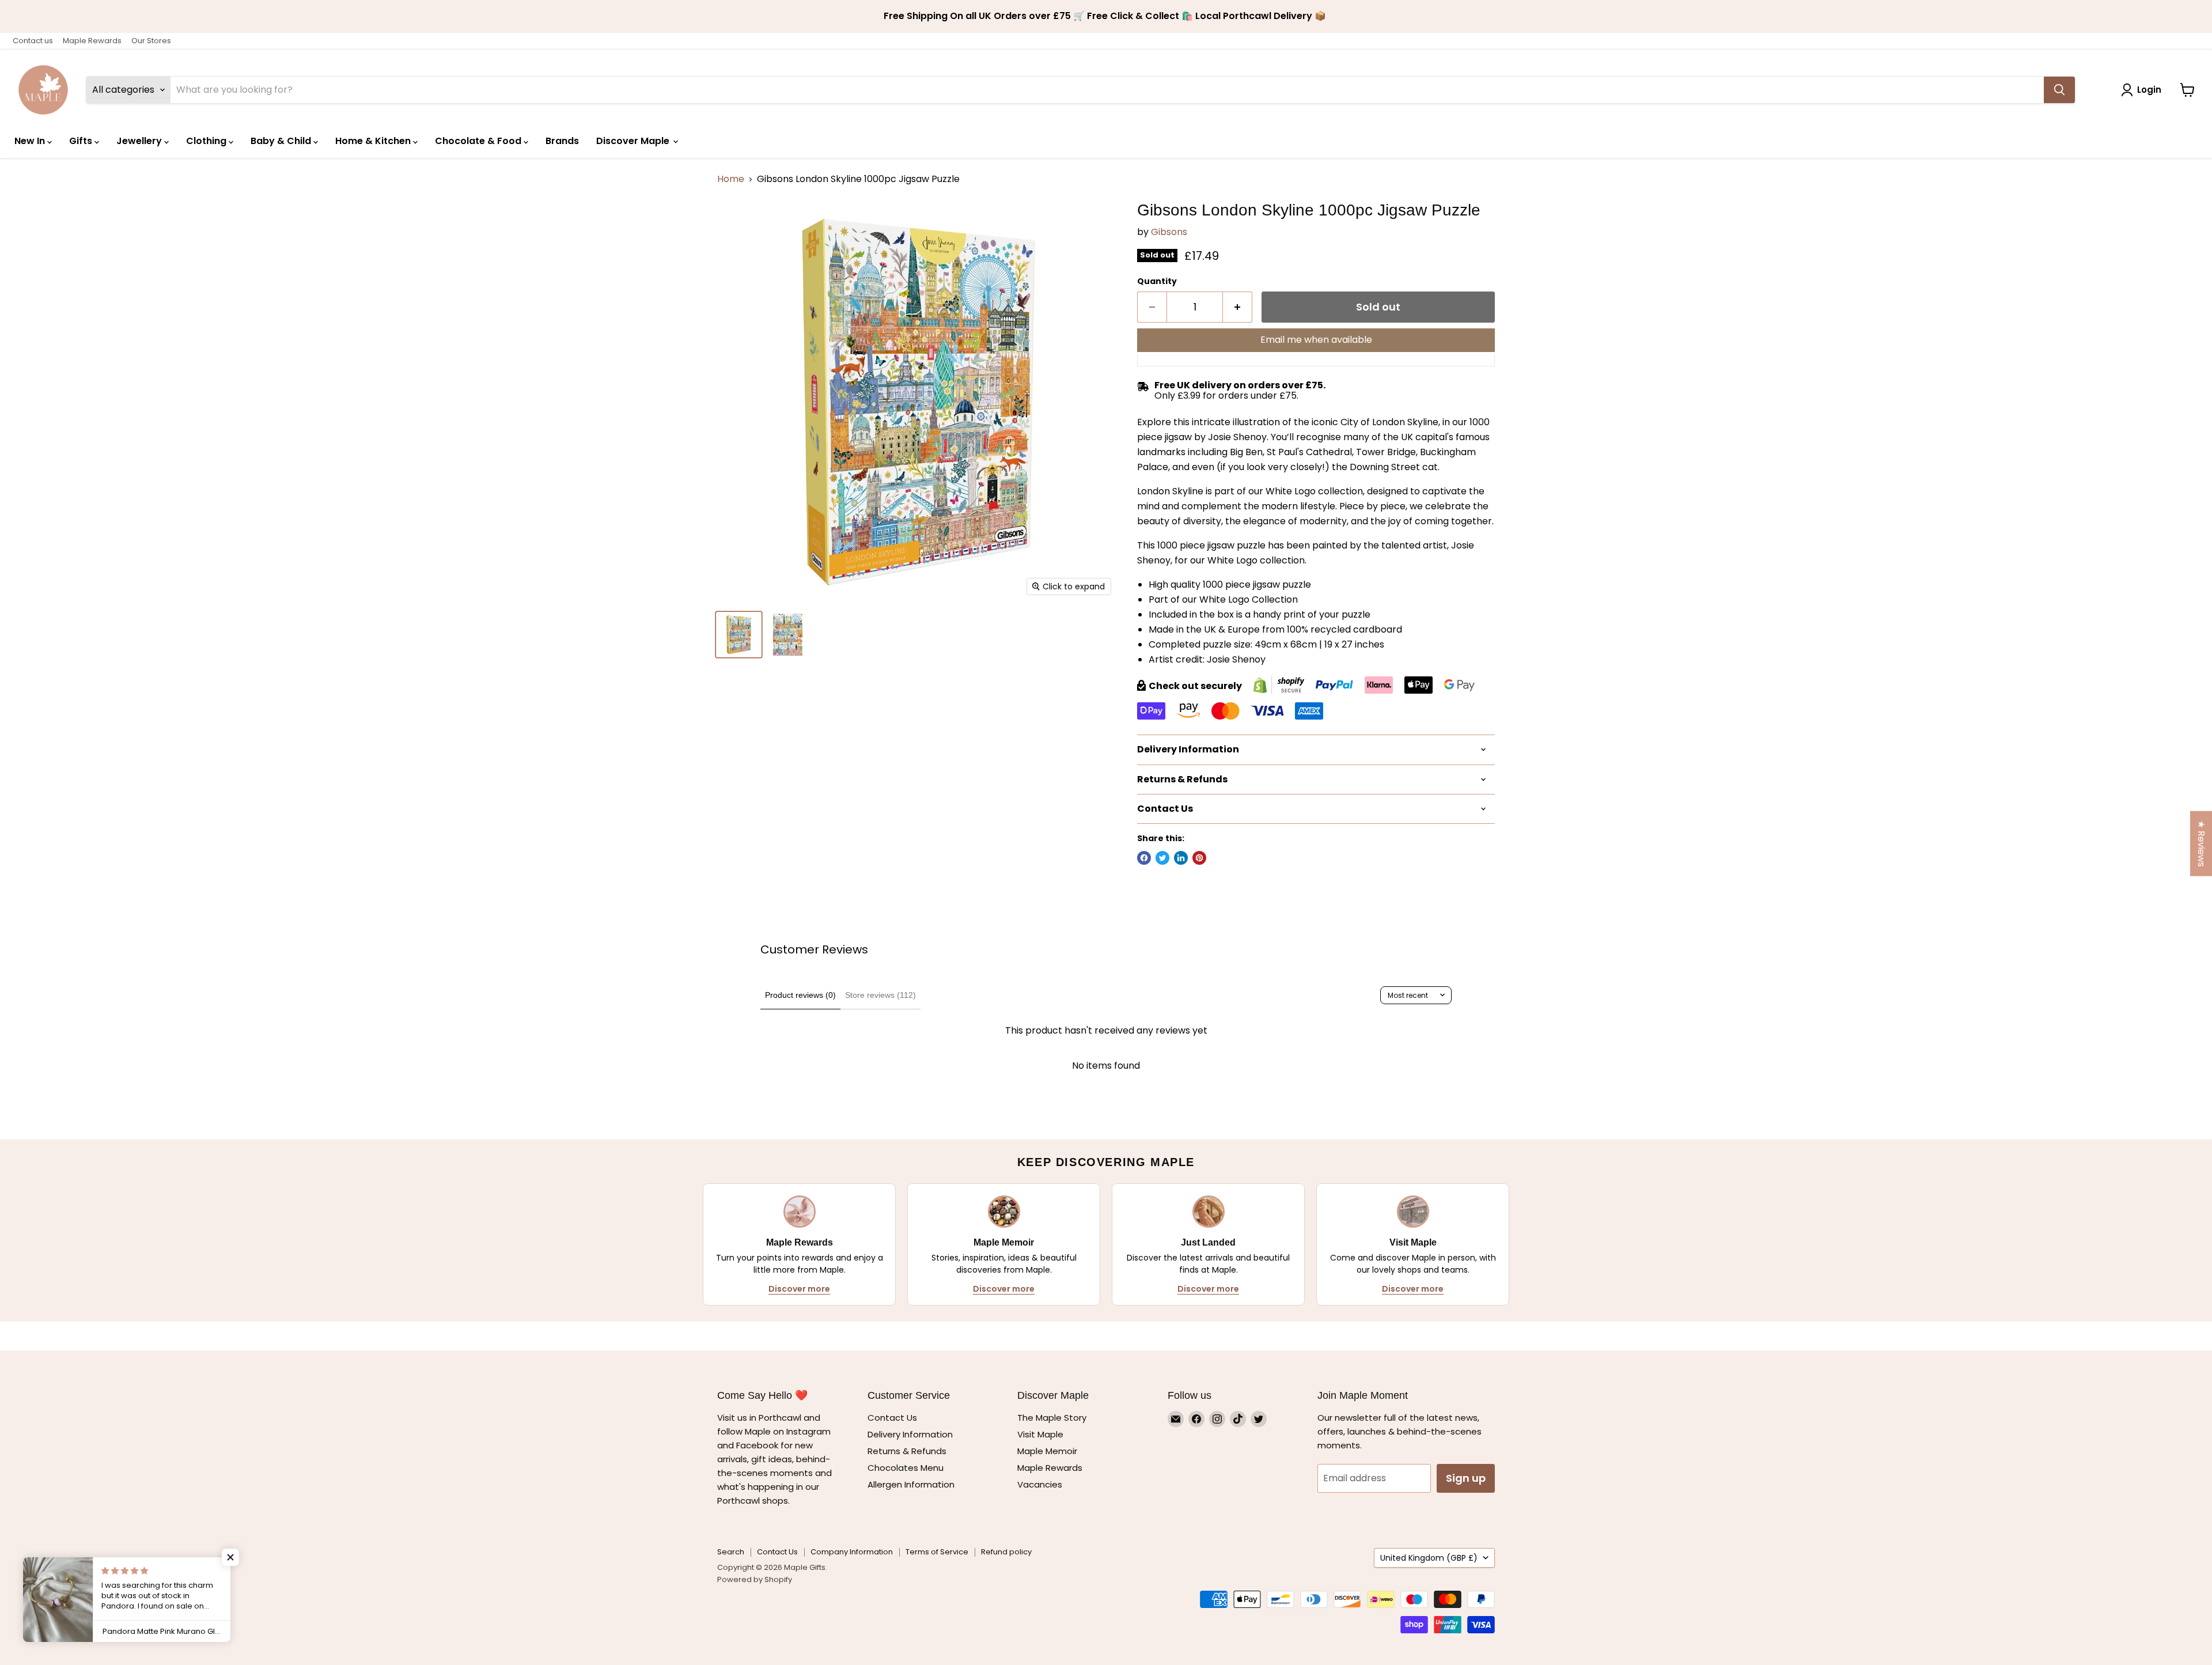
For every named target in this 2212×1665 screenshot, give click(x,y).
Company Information (852, 1552)
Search (731, 1552)
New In (31, 141)
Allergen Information (911, 1484)
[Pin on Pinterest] (1199, 858)
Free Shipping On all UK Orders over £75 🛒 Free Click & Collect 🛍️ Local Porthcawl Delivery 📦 (1106, 16)
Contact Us (892, 1418)
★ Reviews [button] (2201, 844)
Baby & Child (282, 141)
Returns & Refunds (907, 1451)
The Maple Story (1053, 1418)
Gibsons (1169, 232)
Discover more (799, 1289)
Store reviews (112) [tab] (880, 995)
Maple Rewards (92, 41)
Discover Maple (634, 141)
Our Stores (151, 41)
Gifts (82, 141)
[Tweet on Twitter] (1162, 858)
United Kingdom (1429, 1558)
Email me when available (1316, 340)
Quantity (1157, 281)
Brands (562, 141)
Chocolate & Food (479, 141)
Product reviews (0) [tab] (800, 995)
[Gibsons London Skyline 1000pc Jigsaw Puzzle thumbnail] (739, 635)
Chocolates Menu (906, 1468)
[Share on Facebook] (1144, 858)
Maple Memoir (1047, 1451)
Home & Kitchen (374, 141)
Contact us (33, 41)
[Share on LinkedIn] (1181, 858)
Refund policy (1006, 1552)
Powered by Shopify (755, 1579)
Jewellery (140, 141)
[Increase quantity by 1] (1238, 307)
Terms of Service (937, 1552)
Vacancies (1040, 1484)
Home (731, 179)
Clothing (207, 141)
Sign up (1466, 1478)
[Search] (2059, 90)
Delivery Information (910, 1434)
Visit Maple (1040, 1434)
